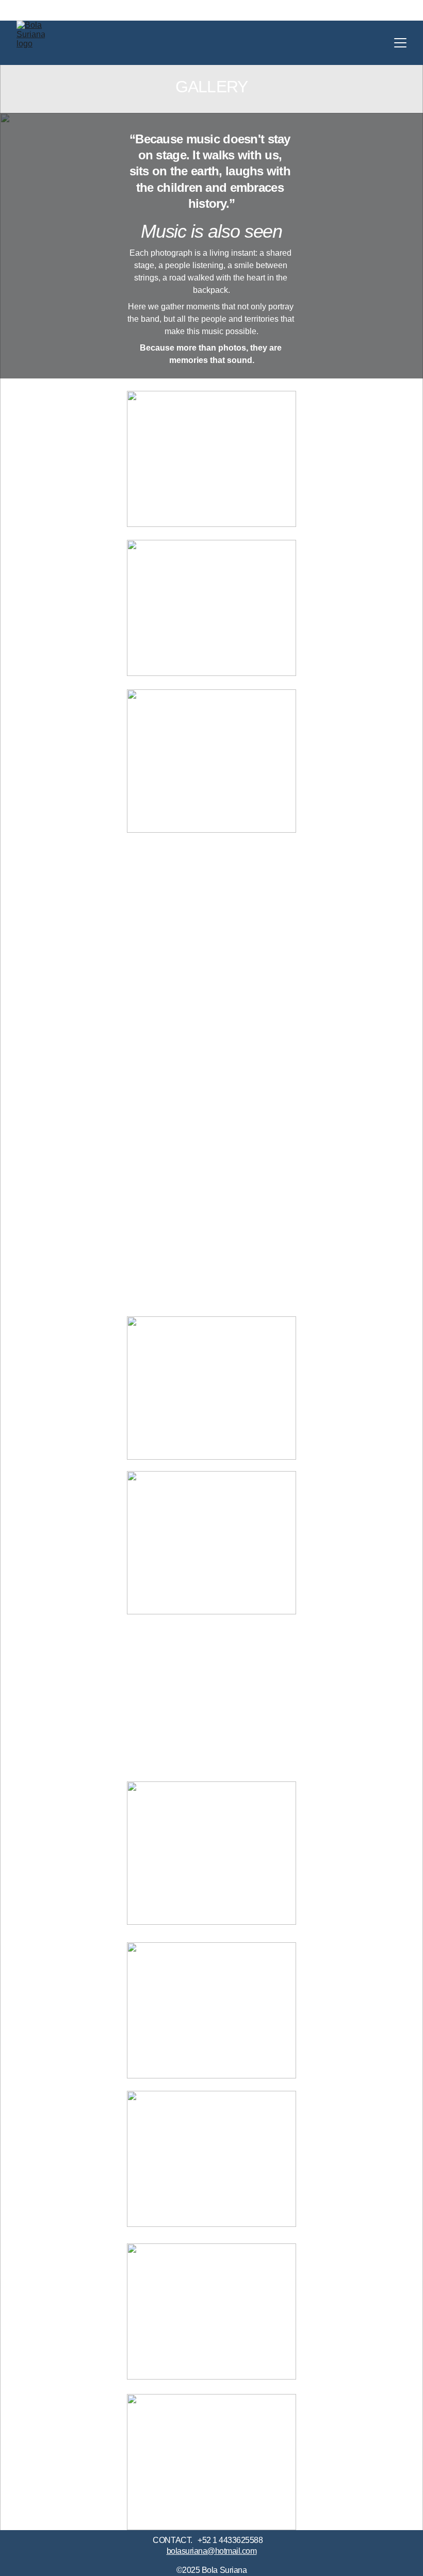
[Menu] (400, 43)
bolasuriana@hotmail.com (212, 2551)
